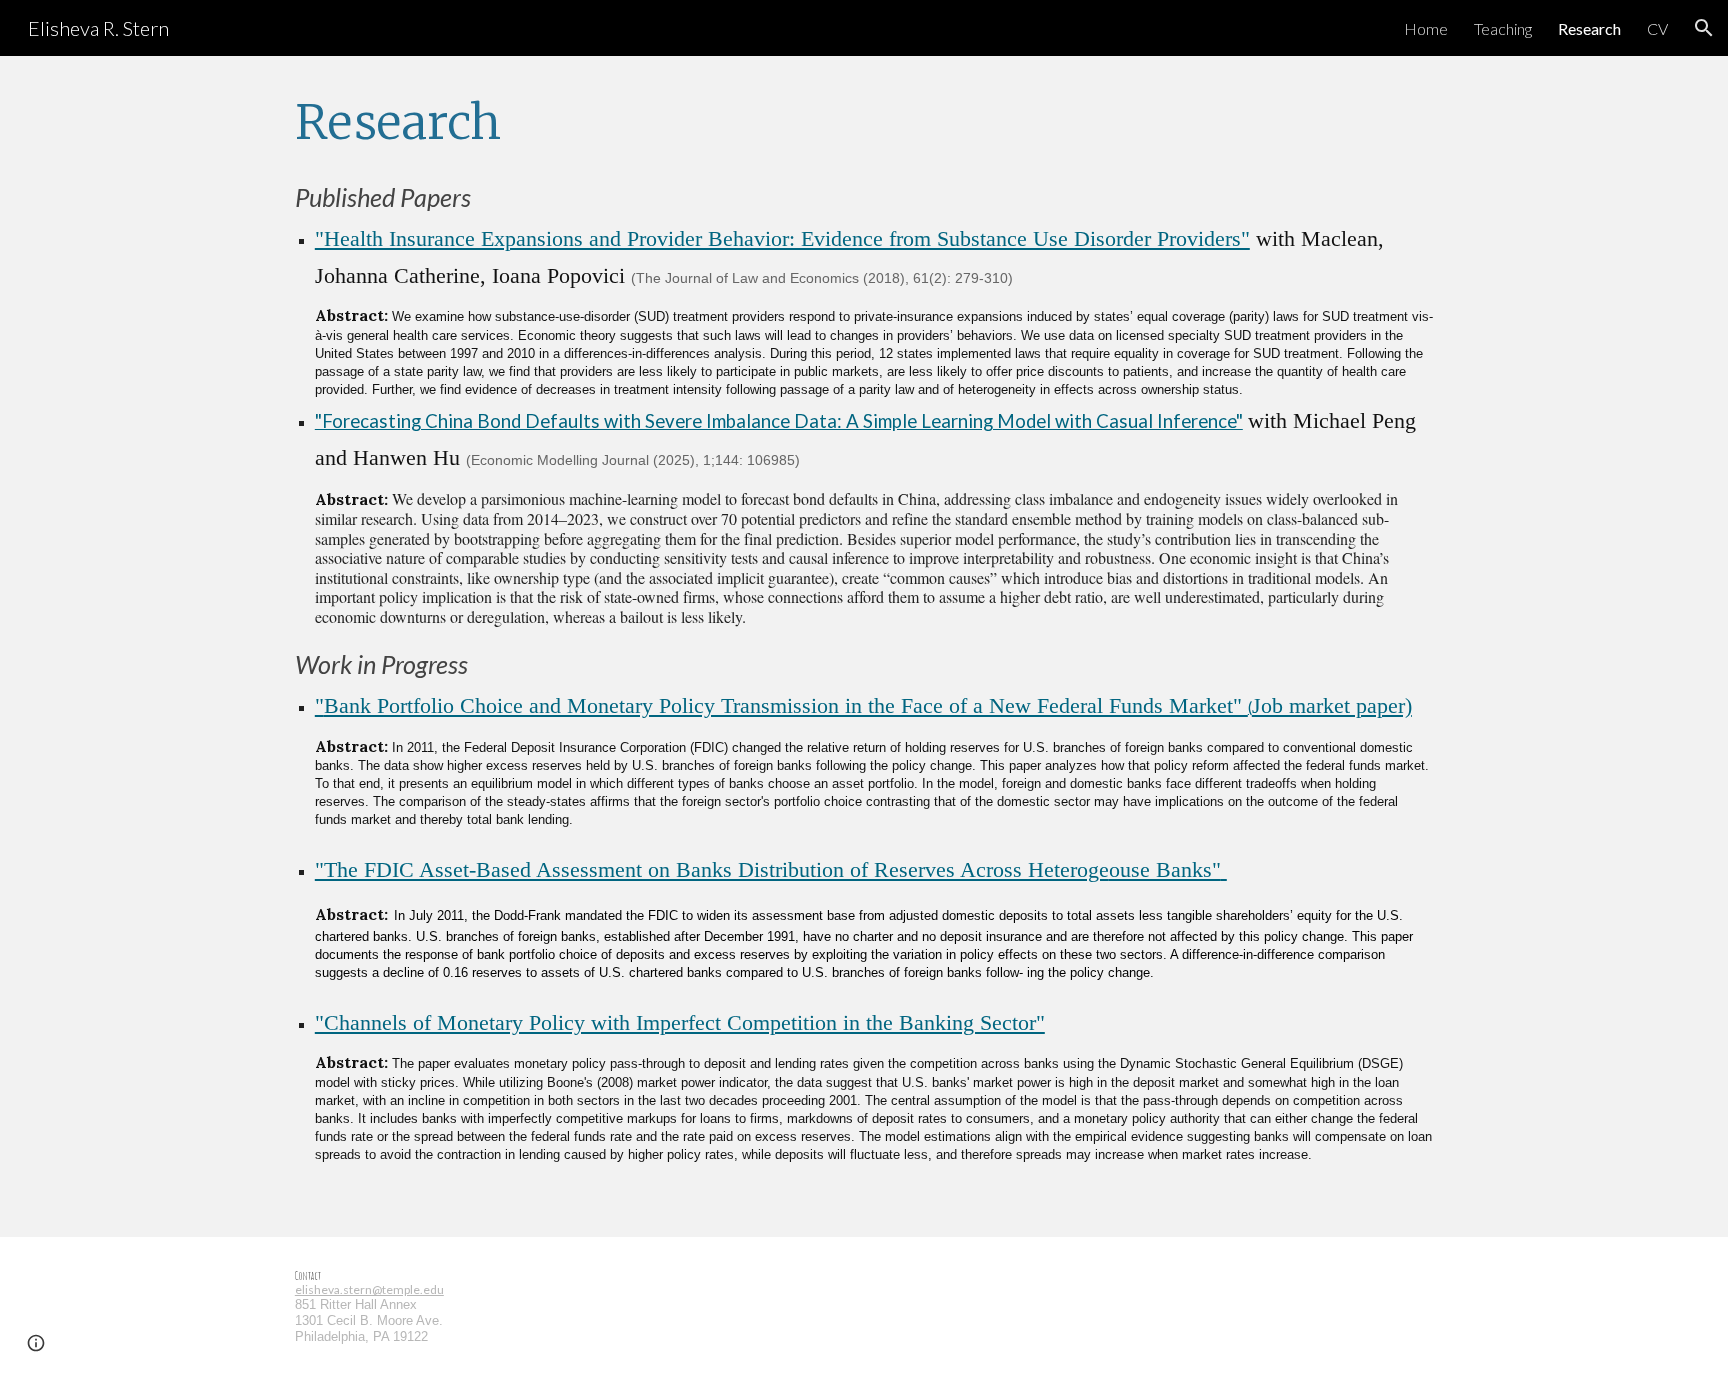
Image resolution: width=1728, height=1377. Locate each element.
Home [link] (1426, 28)
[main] (864, 123)
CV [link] (1657, 28)
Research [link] (1589, 28)
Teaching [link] (1503, 28)
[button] (1704, 28)
